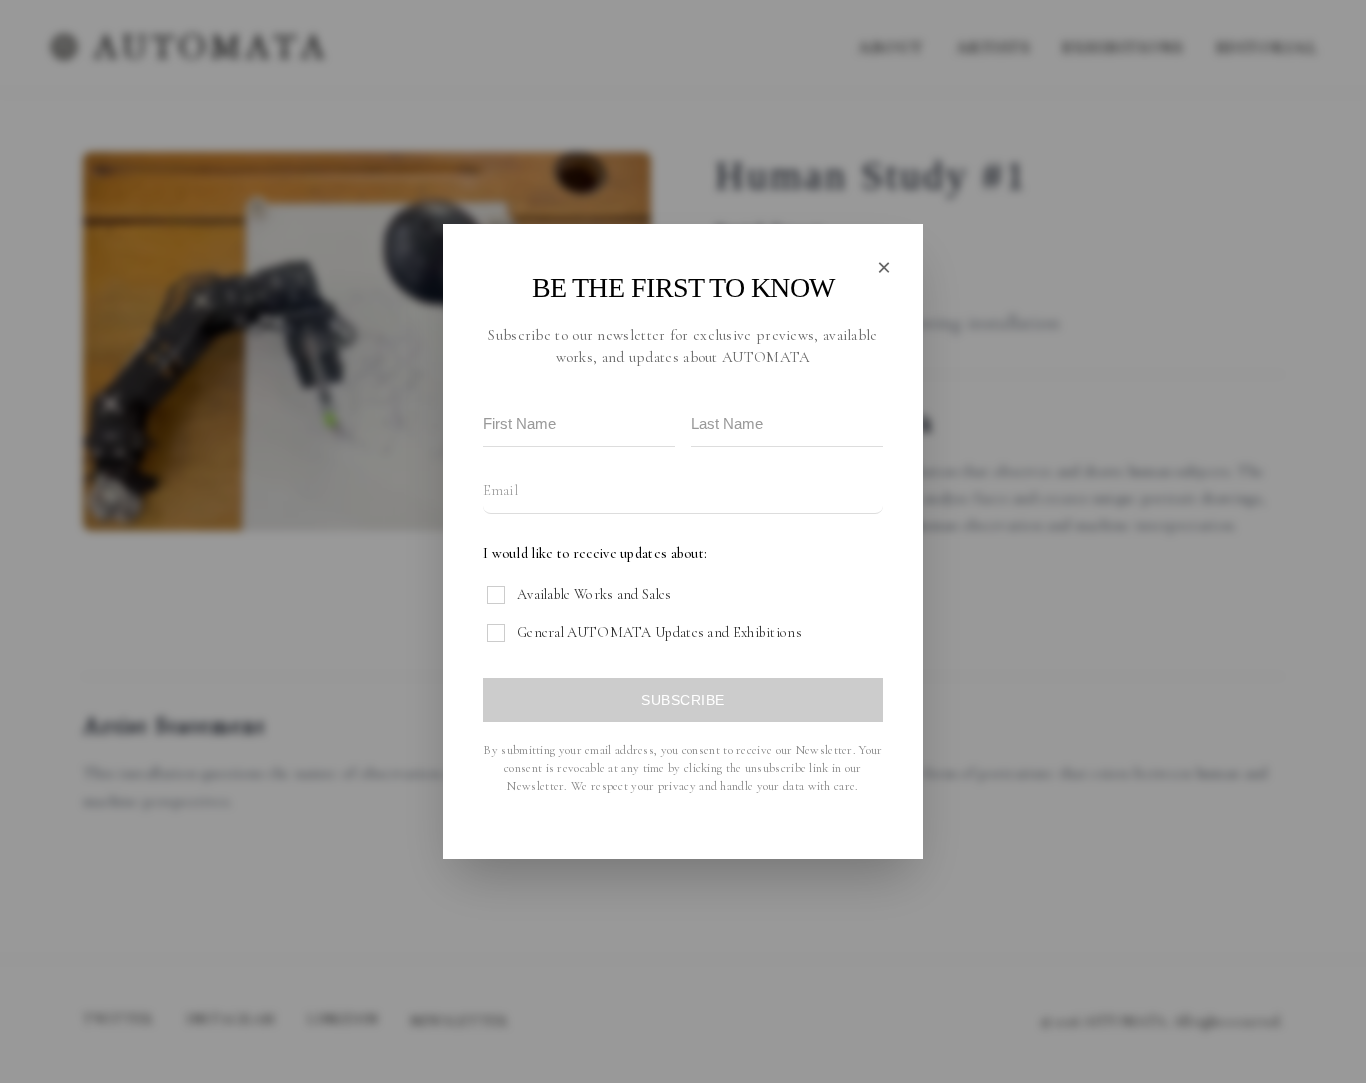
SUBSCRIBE (683, 700)
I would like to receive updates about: (595, 553)
